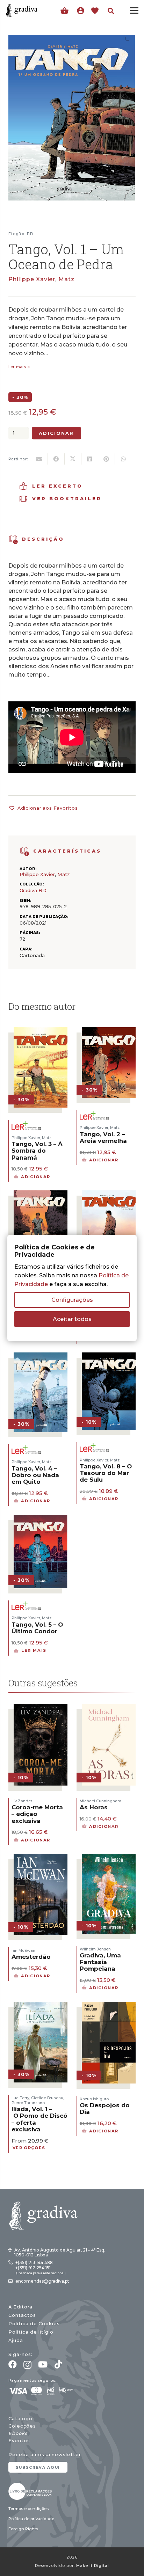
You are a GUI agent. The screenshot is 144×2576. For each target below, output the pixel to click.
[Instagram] (27, 2365)
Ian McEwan (23, 1950)
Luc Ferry (20, 2098)
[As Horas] (109, 1708)
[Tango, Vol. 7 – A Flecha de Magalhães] (41, 1195)
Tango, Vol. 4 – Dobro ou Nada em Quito (35, 1475)
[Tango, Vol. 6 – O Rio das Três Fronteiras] (109, 1195)
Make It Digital (93, 2566)
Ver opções (29, 2148)
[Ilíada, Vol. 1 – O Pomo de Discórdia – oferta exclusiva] (41, 2006)
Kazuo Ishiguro (94, 2099)
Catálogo (20, 2419)
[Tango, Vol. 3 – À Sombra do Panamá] (41, 1032)
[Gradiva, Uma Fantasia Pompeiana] (109, 1858)
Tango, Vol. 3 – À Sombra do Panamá (37, 1151)
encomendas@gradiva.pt (42, 2281)
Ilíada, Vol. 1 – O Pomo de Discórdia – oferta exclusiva (46, 2119)
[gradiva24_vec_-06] (25, 852)
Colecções (22, 2426)
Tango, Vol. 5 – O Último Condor (37, 1628)
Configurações (72, 1300)
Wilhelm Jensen (95, 1949)
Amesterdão (31, 1957)
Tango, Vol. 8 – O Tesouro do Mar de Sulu (106, 1473)
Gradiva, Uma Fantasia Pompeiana (100, 1962)
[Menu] (134, 10)
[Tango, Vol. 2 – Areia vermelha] (109, 1032)
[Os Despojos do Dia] (109, 2006)
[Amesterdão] (41, 1858)
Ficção (16, 234)
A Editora (20, 2307)
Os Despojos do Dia (105, 2108)
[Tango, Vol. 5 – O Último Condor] (41, 1519)
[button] (111, 11)
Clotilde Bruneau (47, 2098)
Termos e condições (28, 2509)
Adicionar (56, 433)
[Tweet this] (73, 459)
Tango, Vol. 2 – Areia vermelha (103, 1137)
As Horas (94, 1807)
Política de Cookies (34, 2324)
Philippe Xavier (32, 279)
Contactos (22, 2315)
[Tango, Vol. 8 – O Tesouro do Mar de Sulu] (109, 1357)
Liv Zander (22, 1801)
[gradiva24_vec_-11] (22, 10)
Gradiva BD (33, 890)
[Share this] (56, 459)
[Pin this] (107, 459)
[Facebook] (13, 2364)
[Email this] (39, 459)
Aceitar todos (72, 1319)
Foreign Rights (23, 2529)
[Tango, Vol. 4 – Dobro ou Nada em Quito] (41, 1357)
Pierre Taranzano (28, 2103)
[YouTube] (43, 2364)
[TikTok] (58, 2364)
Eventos (19, 2441)
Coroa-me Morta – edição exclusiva (37, 1814)
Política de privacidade (31, 2519)
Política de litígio (31, 2332)
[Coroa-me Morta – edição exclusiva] (41, 1708)
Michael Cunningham (100, 1801)
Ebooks (18, 2433)
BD (30, 234)
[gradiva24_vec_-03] (30, 2491)
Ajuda (16, 2340)
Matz (66, 279)
